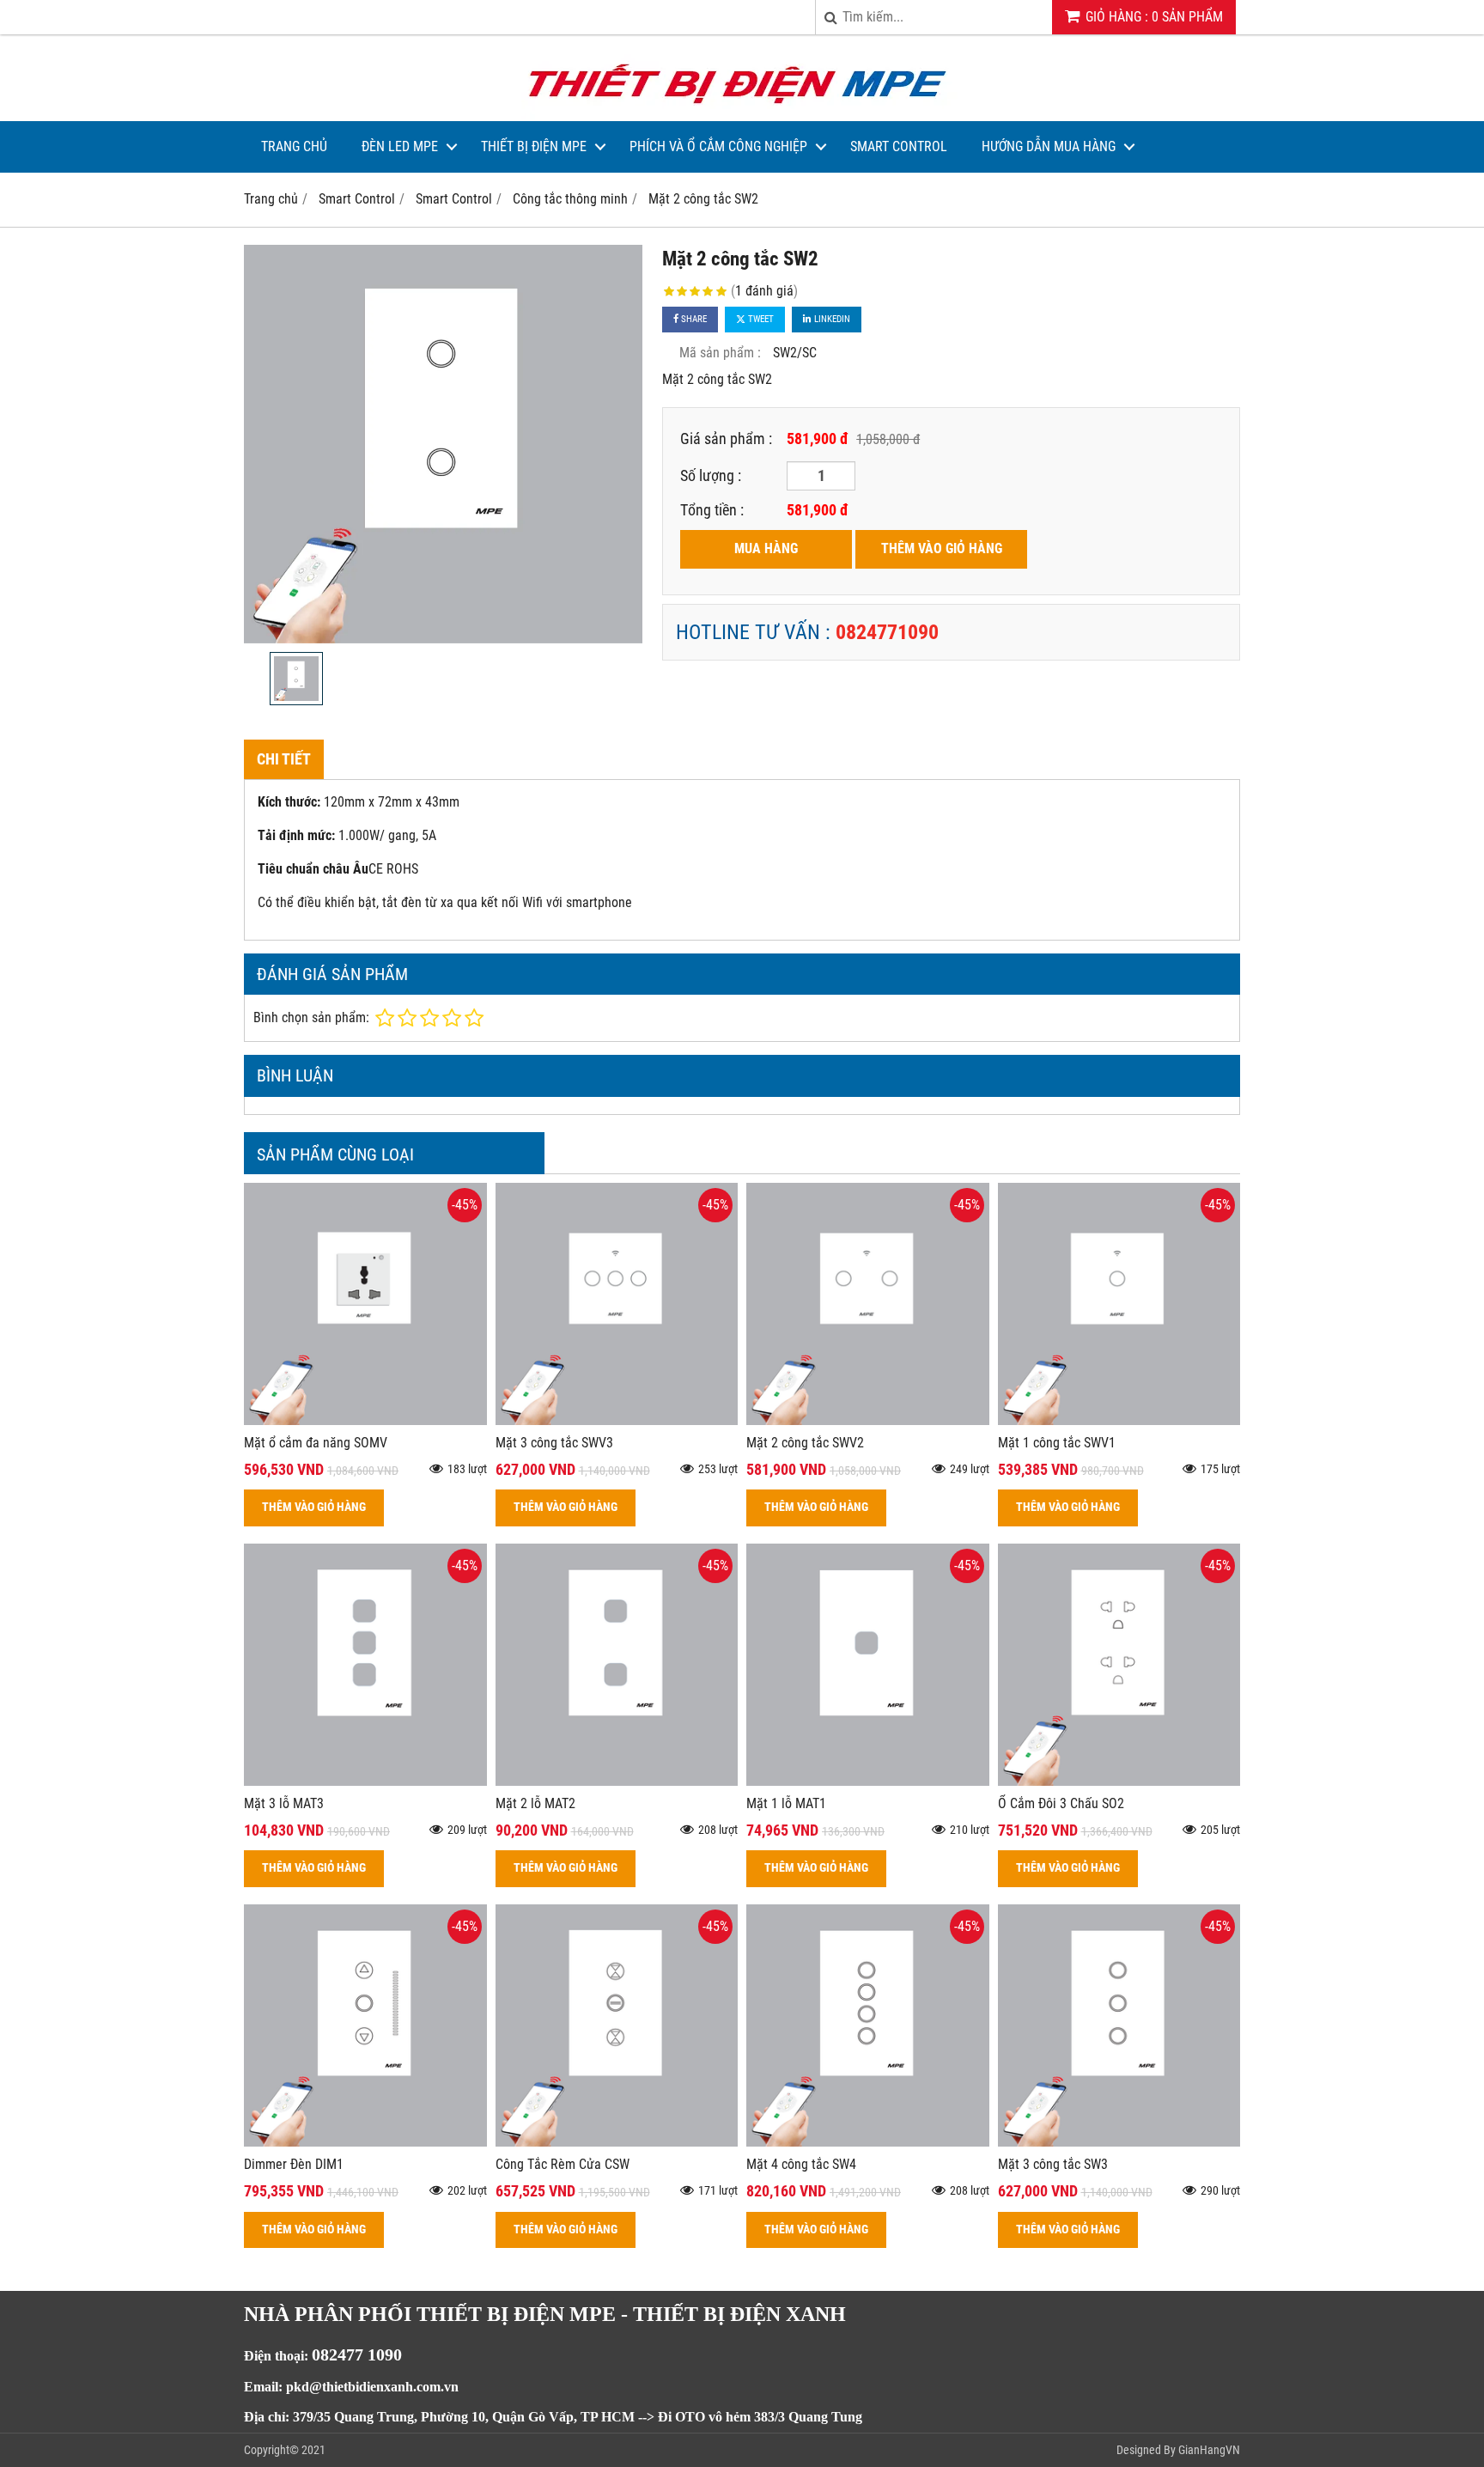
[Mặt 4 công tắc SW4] (868, 2142)
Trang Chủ (294, 146)
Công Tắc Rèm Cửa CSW (563, 2164)
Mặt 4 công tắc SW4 (801, 2164)
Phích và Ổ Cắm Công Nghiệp (718, 146)
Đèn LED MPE (400, 146)
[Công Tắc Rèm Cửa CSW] (617, 2142)
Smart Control (899, 146)
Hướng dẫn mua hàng (1049, 146)
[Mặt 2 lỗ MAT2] (617, 1781)
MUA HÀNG (766, 548)
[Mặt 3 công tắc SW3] (1119, 2142)
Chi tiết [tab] (284, 759)
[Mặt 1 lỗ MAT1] (868, 1781)
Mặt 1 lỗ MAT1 (786, 1803)
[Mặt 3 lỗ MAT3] (365, 1781)
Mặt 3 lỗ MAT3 (284, 1803)
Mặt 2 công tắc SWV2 (805, 1443)
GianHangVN (1209, 2450)
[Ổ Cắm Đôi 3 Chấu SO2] (1119, 1781)
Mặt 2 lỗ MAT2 (535, 1803)
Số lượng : (711, 475)
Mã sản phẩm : (720, 353)
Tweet (760, 319)
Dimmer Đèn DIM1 (294, 2164)
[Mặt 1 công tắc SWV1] (1119, 1420)
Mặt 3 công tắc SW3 (1053, 2164)
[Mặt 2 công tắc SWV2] (868, 1420)
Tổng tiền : (712, 510)
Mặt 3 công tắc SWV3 (554, 1443)
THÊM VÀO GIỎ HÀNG (942, 548)
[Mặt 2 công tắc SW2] (443, 444)
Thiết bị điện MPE (534, 146)
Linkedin (831, 319)
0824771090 (887, 632)
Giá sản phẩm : (726, 439)
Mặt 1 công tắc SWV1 (1057, 1443)
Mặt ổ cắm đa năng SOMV (316, 1443)
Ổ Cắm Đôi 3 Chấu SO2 (1061, 1803)
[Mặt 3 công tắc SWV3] (617, 1420)
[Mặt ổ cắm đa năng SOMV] (365, 1420)
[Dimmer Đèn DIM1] (365, 2142)
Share (693, 319)
